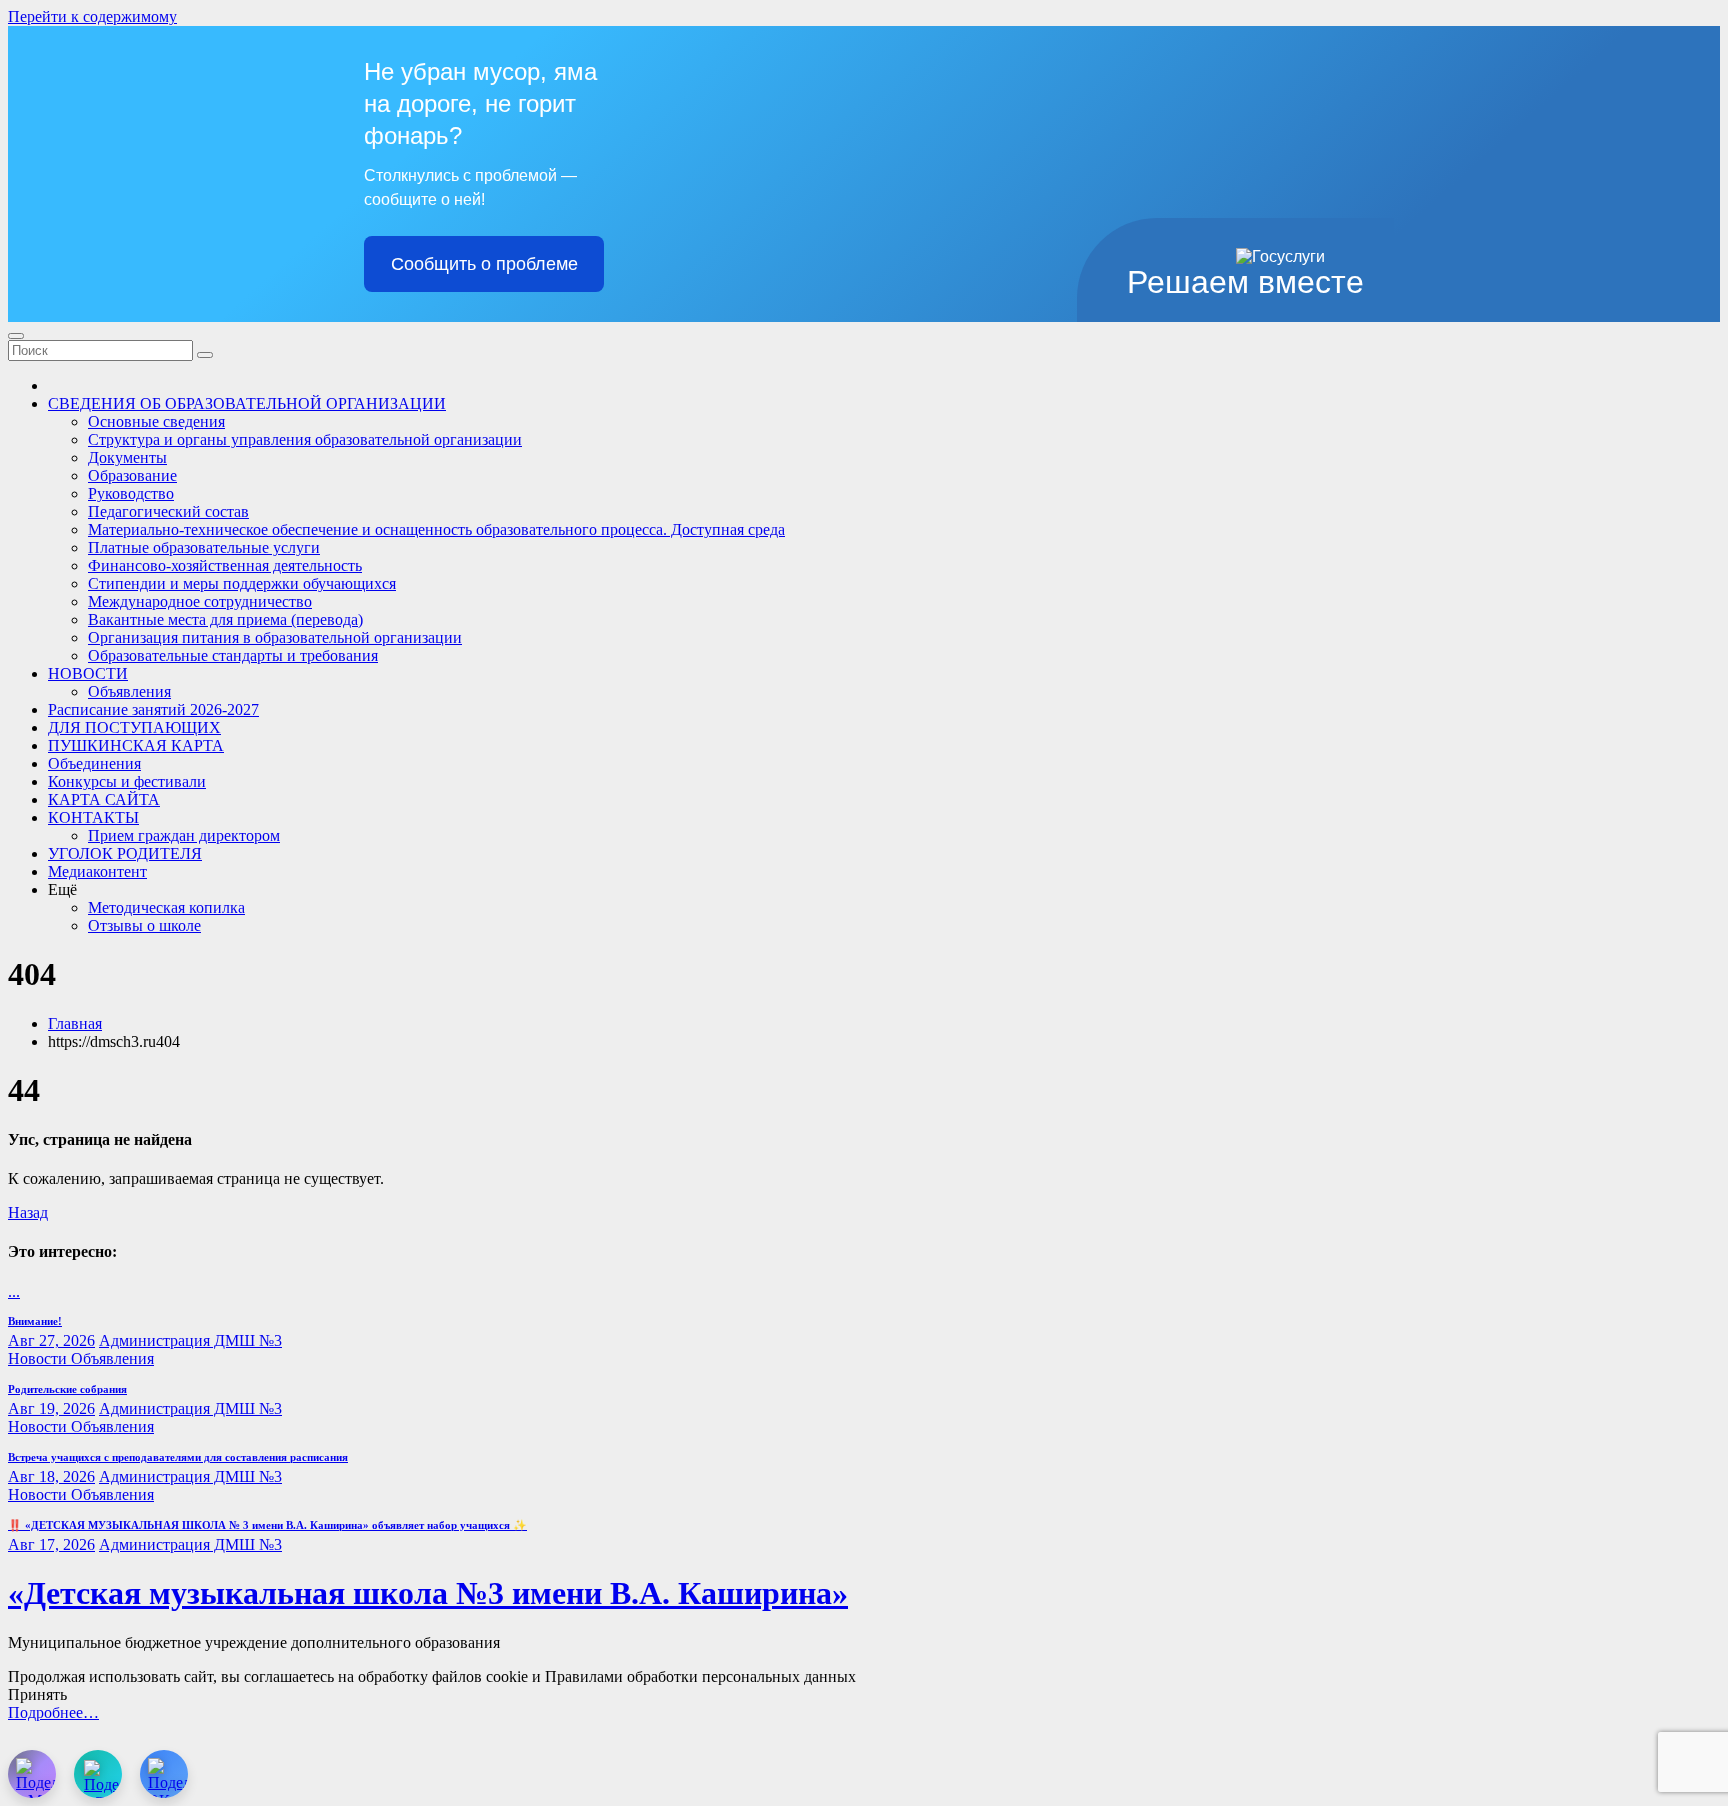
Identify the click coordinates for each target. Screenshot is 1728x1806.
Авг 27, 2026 (51, 1340)
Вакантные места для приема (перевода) (225, 619)
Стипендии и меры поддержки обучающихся (242, 583)
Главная (75, 1023)
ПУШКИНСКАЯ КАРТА (136, 745)
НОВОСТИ (88, 673)
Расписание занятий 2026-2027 (153, 709)
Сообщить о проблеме (484, 264)
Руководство (131, 493)
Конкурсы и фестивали (127, 781)
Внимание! (35, 1321)
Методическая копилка (166, 907)
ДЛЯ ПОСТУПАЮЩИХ (134, 727)
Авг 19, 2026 (51, 1408)
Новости (39, 1358)
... (14, 1291)
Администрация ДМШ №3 (190, 1340)
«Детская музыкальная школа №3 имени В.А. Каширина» (428, 1593)
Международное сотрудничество (200, 601)
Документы (127, 457)
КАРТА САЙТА (104, 799)
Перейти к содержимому (92, 16)
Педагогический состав (168, 511)
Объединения (94, 763)
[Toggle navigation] (16, 336)
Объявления (129, 691)
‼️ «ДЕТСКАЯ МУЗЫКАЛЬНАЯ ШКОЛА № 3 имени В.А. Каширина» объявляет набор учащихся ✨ (267, 1525)
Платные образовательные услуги (204, 547)
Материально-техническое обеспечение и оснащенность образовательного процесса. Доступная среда (436, 529)
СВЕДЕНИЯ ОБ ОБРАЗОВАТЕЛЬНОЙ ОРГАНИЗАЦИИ (247, 403)
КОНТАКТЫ (93, 817)
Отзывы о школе (144, 925)
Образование (132, 475)
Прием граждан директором (184, 835)
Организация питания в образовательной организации (275, 637)
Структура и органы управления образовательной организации (305, 439)
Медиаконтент (97, 871)
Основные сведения (156, 421)
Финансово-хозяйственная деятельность (225, 565)
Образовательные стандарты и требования (233, 655)
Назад (28, 1212)
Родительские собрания (67, 1389)
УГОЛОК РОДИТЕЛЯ (125, 853)
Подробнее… (53, 1712)
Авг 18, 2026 (51, 1476)
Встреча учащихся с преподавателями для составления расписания (178, 1457)
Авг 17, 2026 (51, 1544)
